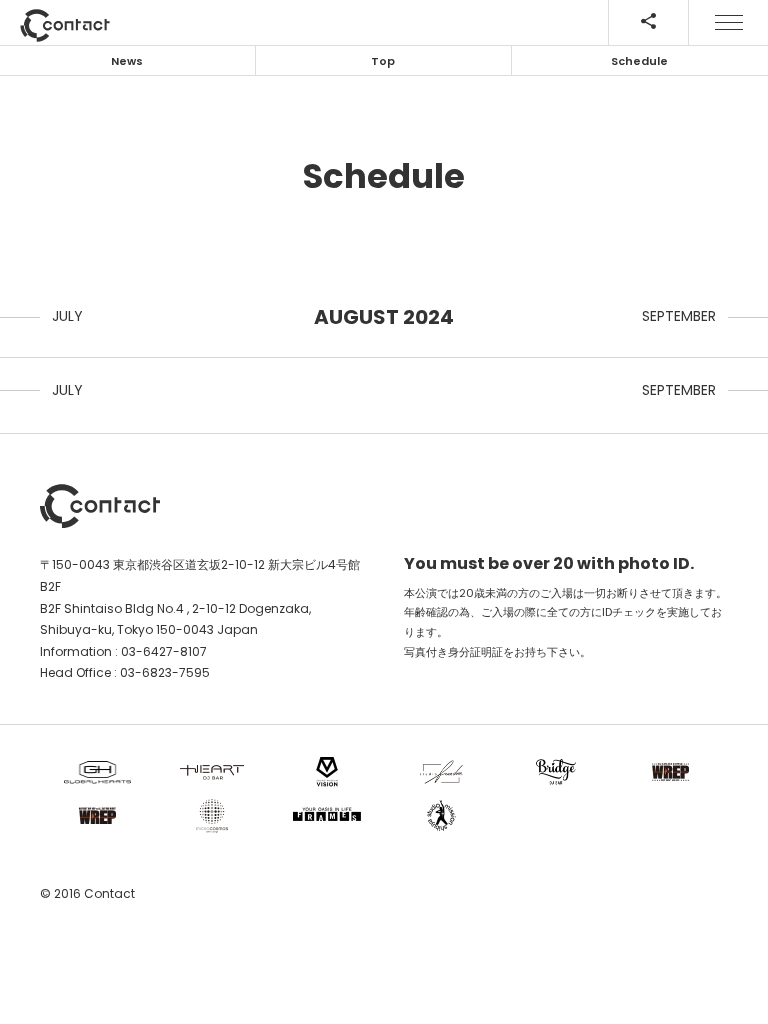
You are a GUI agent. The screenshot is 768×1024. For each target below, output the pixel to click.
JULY (67, 316)
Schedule (639, 61)
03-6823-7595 (165, 672)
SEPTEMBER (679, 316)
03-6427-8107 (164, 651)
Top (383, 61)
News (127, 61)
